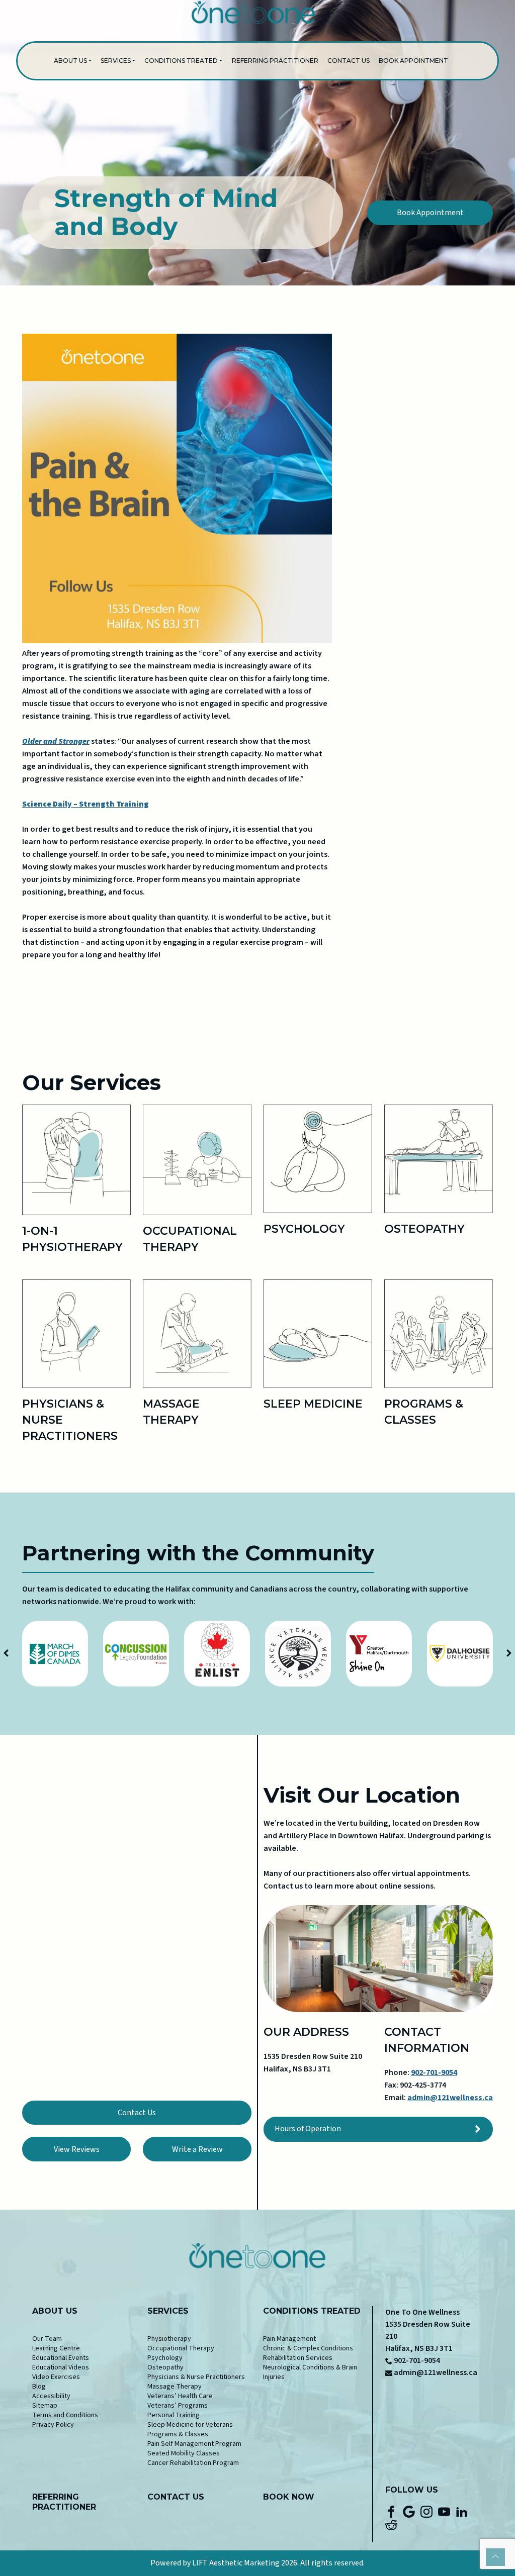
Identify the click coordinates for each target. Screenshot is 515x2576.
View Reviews (77, 2149)
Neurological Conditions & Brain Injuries (310, 2372)
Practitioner (64, 2507)
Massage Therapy (175, 2387)
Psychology (165, 2358)
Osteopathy (165, 2367)
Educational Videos (61, 2367)
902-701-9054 (434, 2072)
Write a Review (197, 2149)
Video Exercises (56, 2377)
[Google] (409, 2511)
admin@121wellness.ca (450, 2098)
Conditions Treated (181, 61)
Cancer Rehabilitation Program (193, 2463)
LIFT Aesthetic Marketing (236, 2563)
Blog (39, 2387)
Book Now (289, 2497)
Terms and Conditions (65, 2415)
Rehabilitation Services (298, 2358)
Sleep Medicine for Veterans (190, 2425)
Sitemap (45, 2406)
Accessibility (51, 2396)
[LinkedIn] (462, 2511)
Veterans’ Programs (178, 2406)
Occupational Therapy (181, 2348)
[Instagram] (426, 2511)
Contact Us (349, 61)
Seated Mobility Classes (184, 2453)
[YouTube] (444, 2511)
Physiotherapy (169, 2339)
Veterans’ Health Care (180, 2396)
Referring (56, 2497)
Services (116, 61)
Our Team (47, 2339)
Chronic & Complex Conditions (308, 2348)
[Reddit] (391, 2524)
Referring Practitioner (275, 61)
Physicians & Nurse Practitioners (196, 2377)
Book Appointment (413, 61)
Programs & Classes (178, 2434)
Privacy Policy (53, 2425)
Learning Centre (56, 2348)
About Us (70, 61)
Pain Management (289, 2339)
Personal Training (174, 2415)
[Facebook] (391, 2511)
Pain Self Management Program (194, 2444)
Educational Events (61, 2358)
